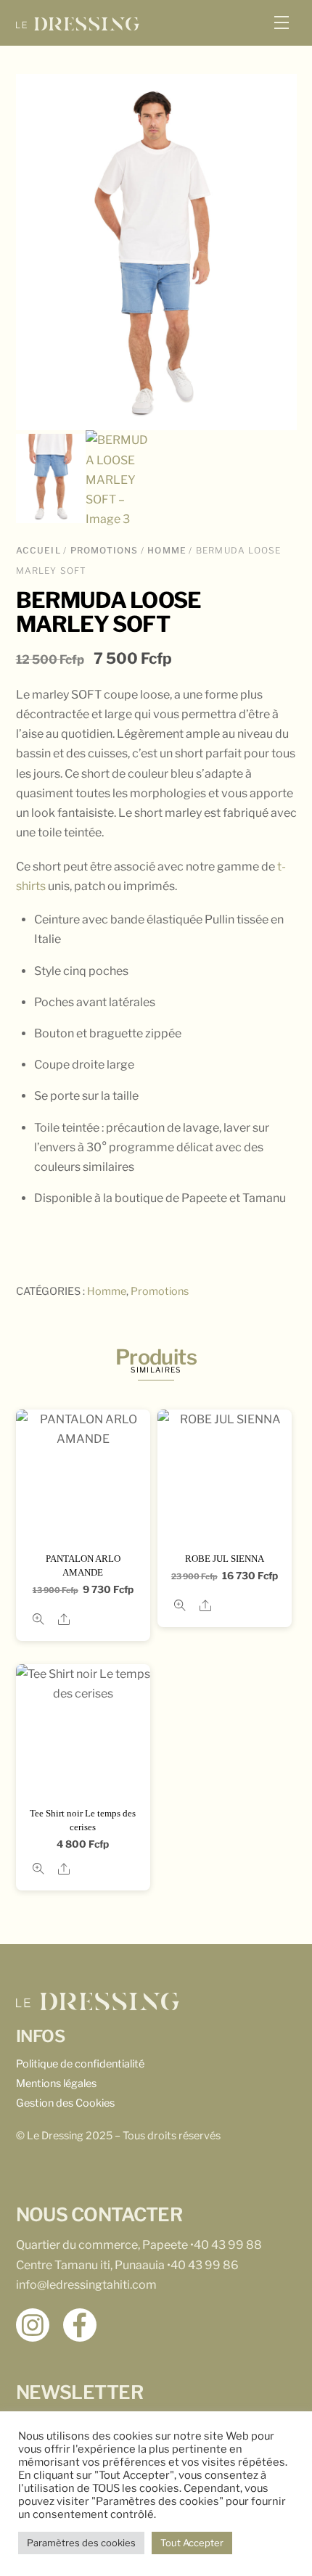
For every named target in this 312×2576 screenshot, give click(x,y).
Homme (167, 550)
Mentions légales (56, 2083)
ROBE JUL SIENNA (225, 1559)
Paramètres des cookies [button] (81, 2543)
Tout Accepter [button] (192, 2543)
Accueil (38, 550)
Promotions (104, 550)
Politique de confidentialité (80, 2064)
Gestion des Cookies (65, 2103)
